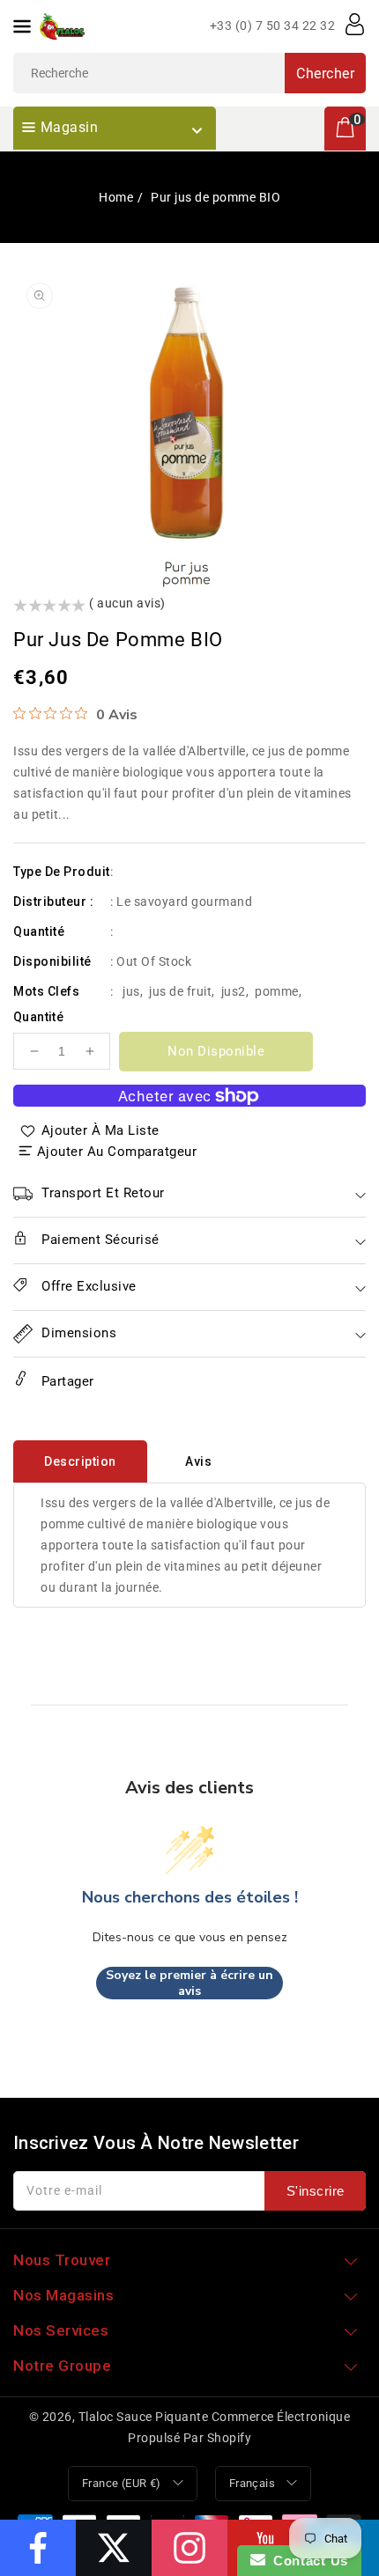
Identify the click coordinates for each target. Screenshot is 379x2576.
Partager (66, 1381)
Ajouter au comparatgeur (117, 1152)
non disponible (216, 1051)
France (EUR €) (122, 2483)
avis (198, 1461)
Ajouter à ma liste (100, 1130)
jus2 (234, 991)
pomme (277, 991)
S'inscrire (316, 2191)
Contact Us (307, 2561)
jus (131, 991)
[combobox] (189, 73)
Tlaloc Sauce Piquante (144, 2417)
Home (116, 197)
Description (80, 1461)
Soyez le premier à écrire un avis (189, 1983)
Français (252, 2483)
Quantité (38, 1017)
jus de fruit (180, 991)
